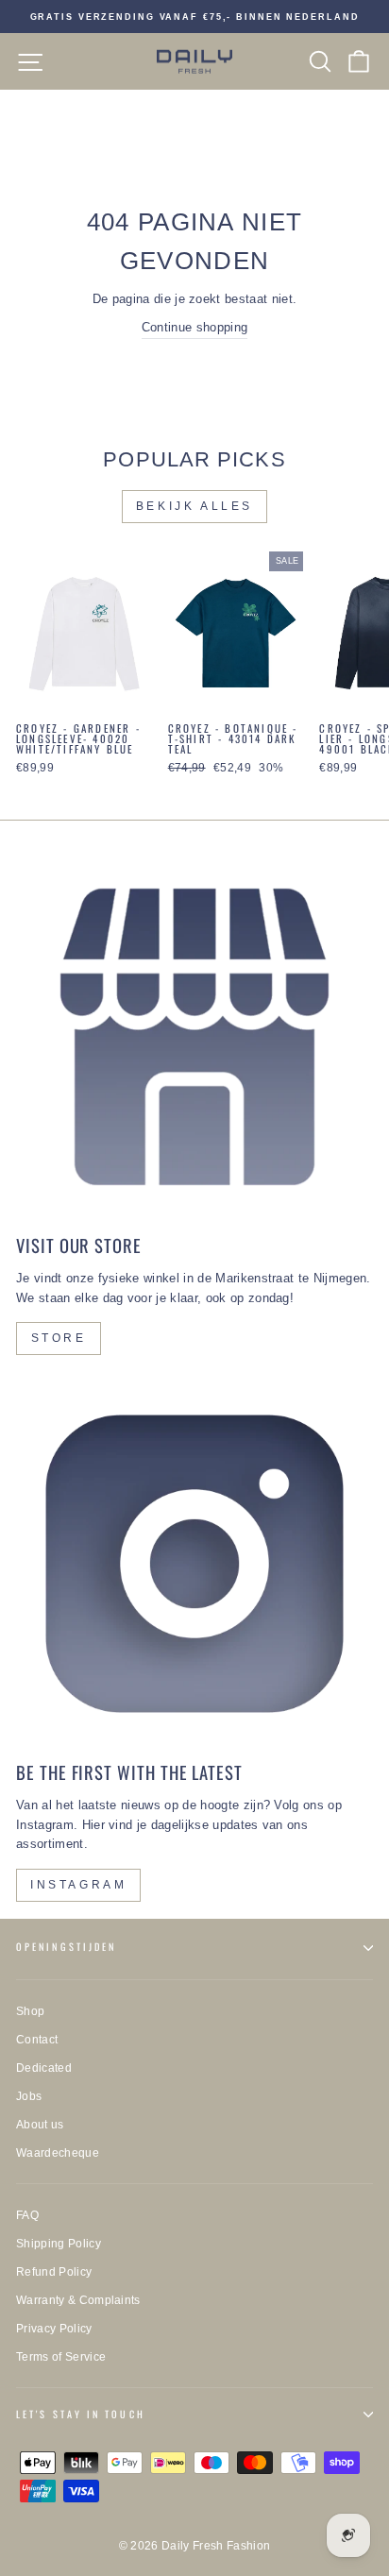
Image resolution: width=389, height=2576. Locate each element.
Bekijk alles (194, 506)
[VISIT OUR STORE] (194, 1037)
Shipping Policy (59, 2244)
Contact (37, 2040)
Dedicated (44, 2068)
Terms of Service (61, 2357)
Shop (30, 2011)
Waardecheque (58, 2153)
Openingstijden (66, 1947)
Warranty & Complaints (78, 2300)
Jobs (29, 2096)
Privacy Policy (54, 2329)
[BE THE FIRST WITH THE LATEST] (194, 1564)
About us (40, 2125)
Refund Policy (54, 2272)
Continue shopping (194, 327)
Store (59, 1338)
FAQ (27, 2215)
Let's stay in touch (81, 2414)
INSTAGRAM (78, 1885)
